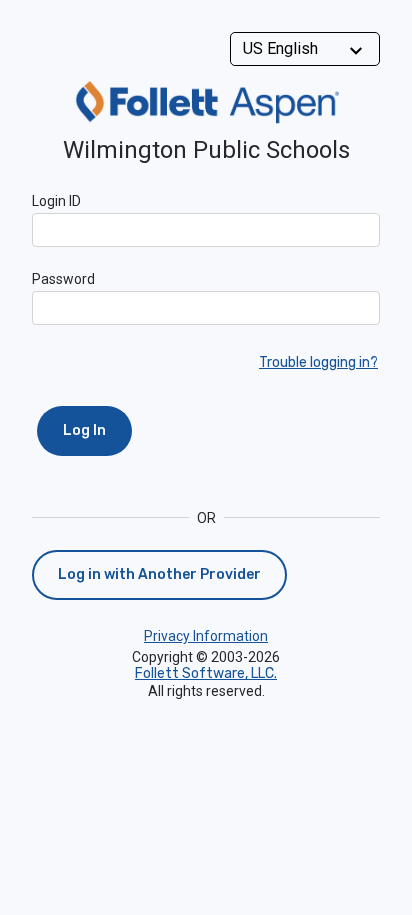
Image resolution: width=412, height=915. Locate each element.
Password (63, 279)
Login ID (56, 201)
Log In (84, 430)
